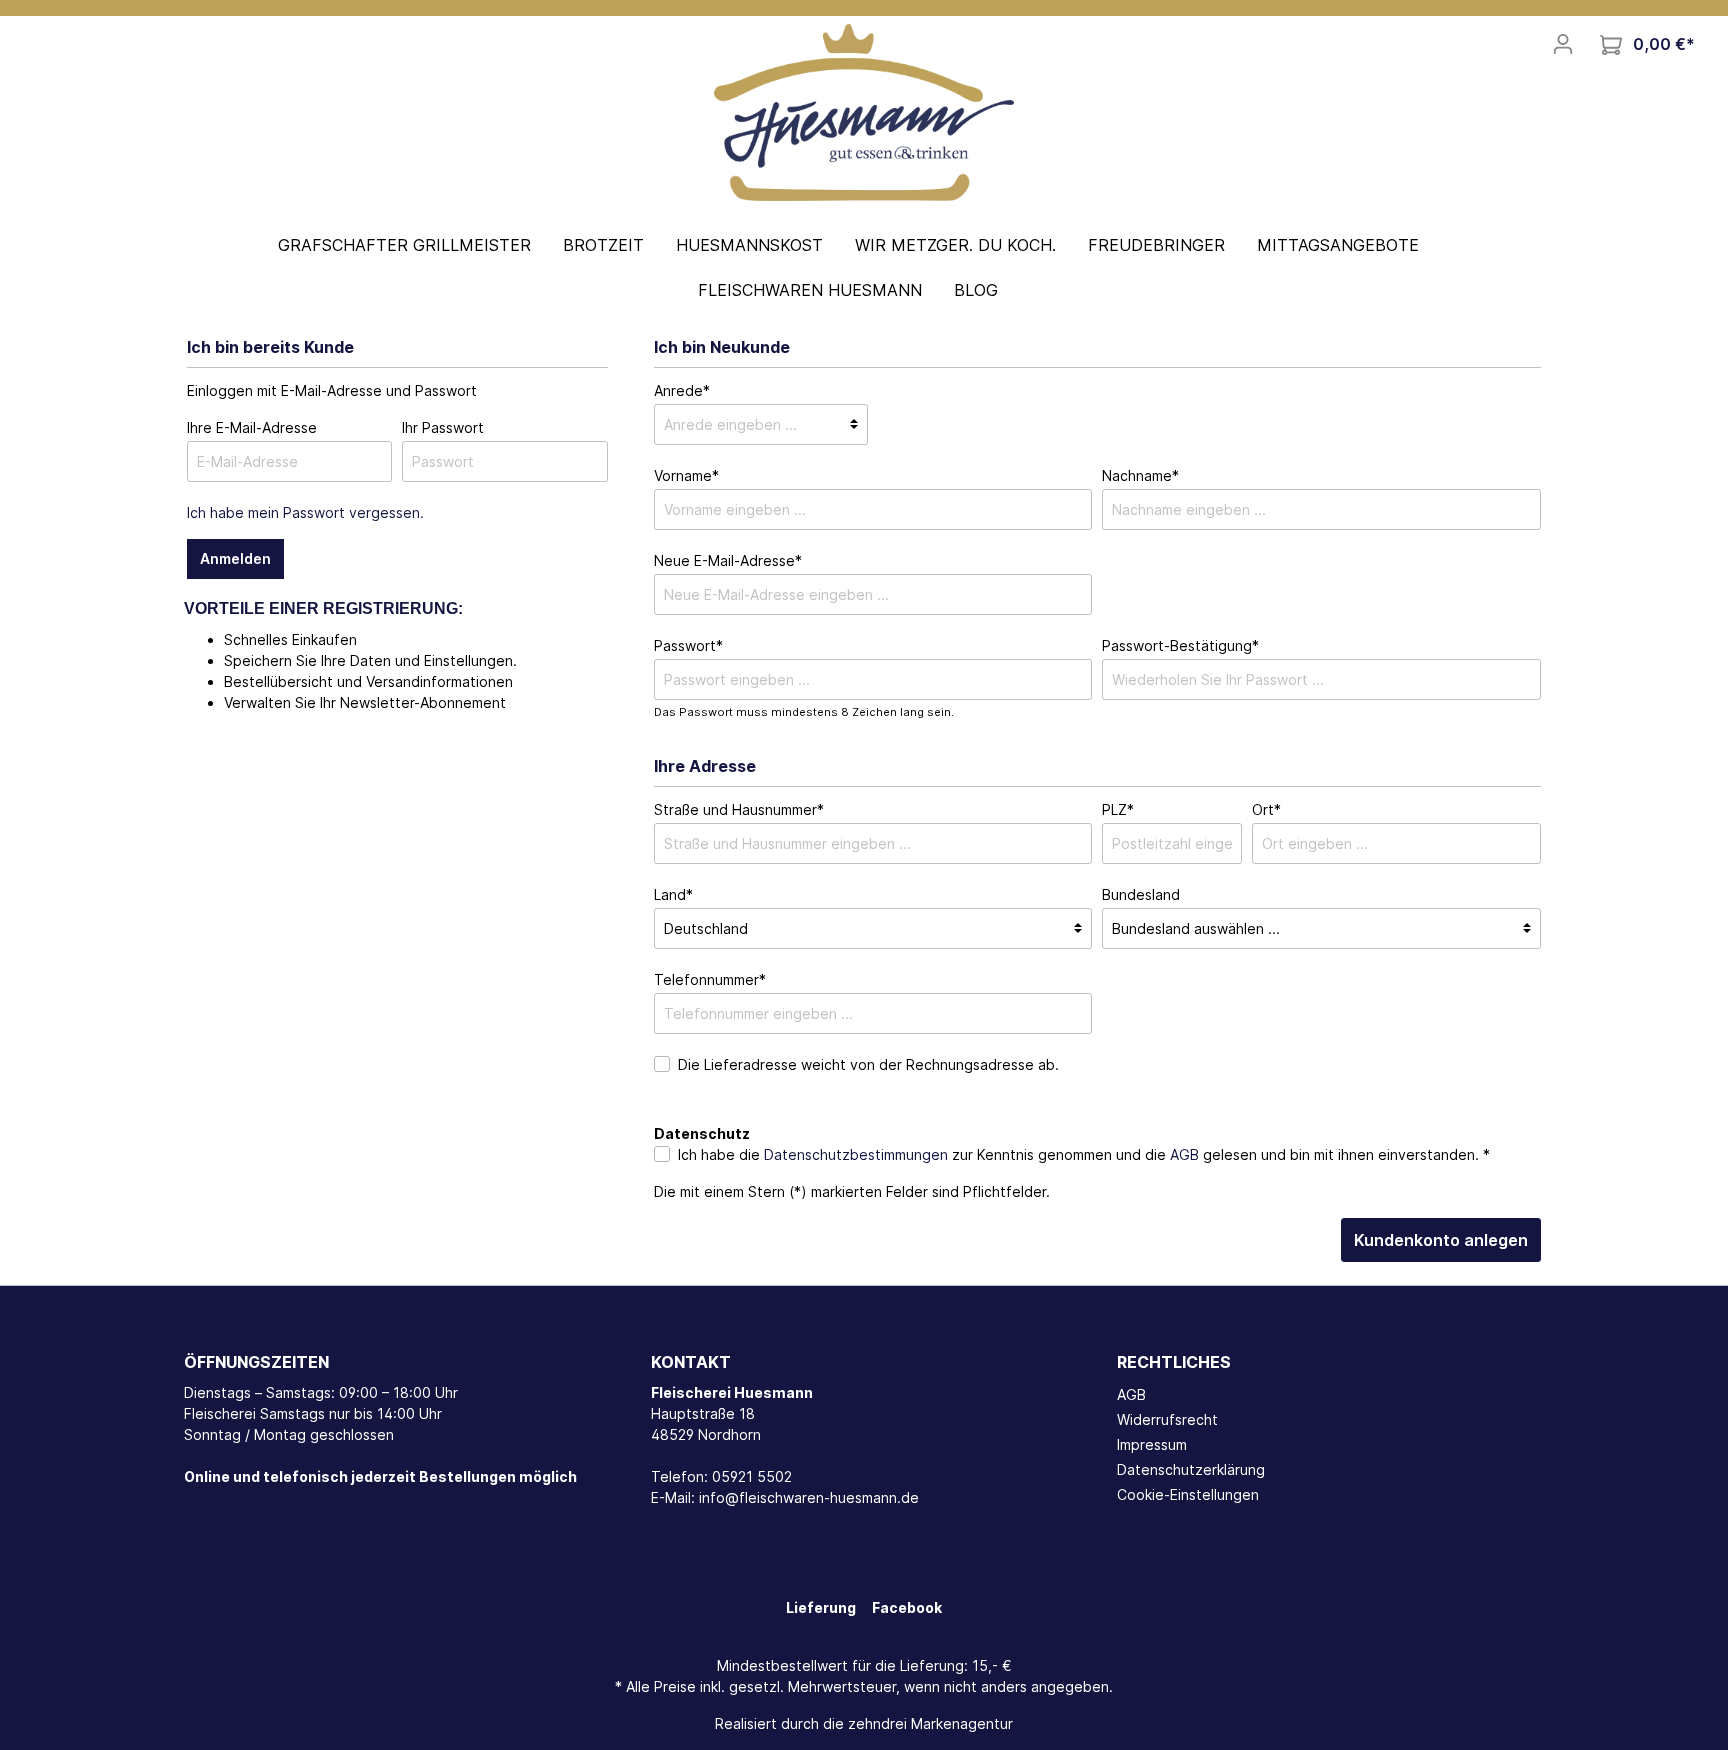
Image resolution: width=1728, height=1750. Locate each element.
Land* (673, 894)
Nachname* (1140, 475)
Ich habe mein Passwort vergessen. (305, 512)
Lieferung (821, 1607)
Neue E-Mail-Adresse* (728, 560)
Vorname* (686, 475)
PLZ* (1118, 809)
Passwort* (688, 645)
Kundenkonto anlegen (1441, 1240)
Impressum (1152, 1444)
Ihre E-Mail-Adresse (252, 427)
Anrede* (682, 390)
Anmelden (235, 558)
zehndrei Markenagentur (930, 1723)
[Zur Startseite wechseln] (864, 110)
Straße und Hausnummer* (739, 809)
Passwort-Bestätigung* (1180, 645)
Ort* (1266, 809)
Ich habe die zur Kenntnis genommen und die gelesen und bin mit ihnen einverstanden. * (1084, 1154)
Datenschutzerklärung (1191, 1469)
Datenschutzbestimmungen (856, 1154)
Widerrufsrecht (1167, 1419)
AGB (1184, 1154)
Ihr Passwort (443, 427)
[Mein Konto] (1563, 44)
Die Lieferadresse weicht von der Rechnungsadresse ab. (868, 1064)
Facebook (907, 1607)
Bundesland (1141, 894)
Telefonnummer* (710, 979)
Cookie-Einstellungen (1188, 1494)
